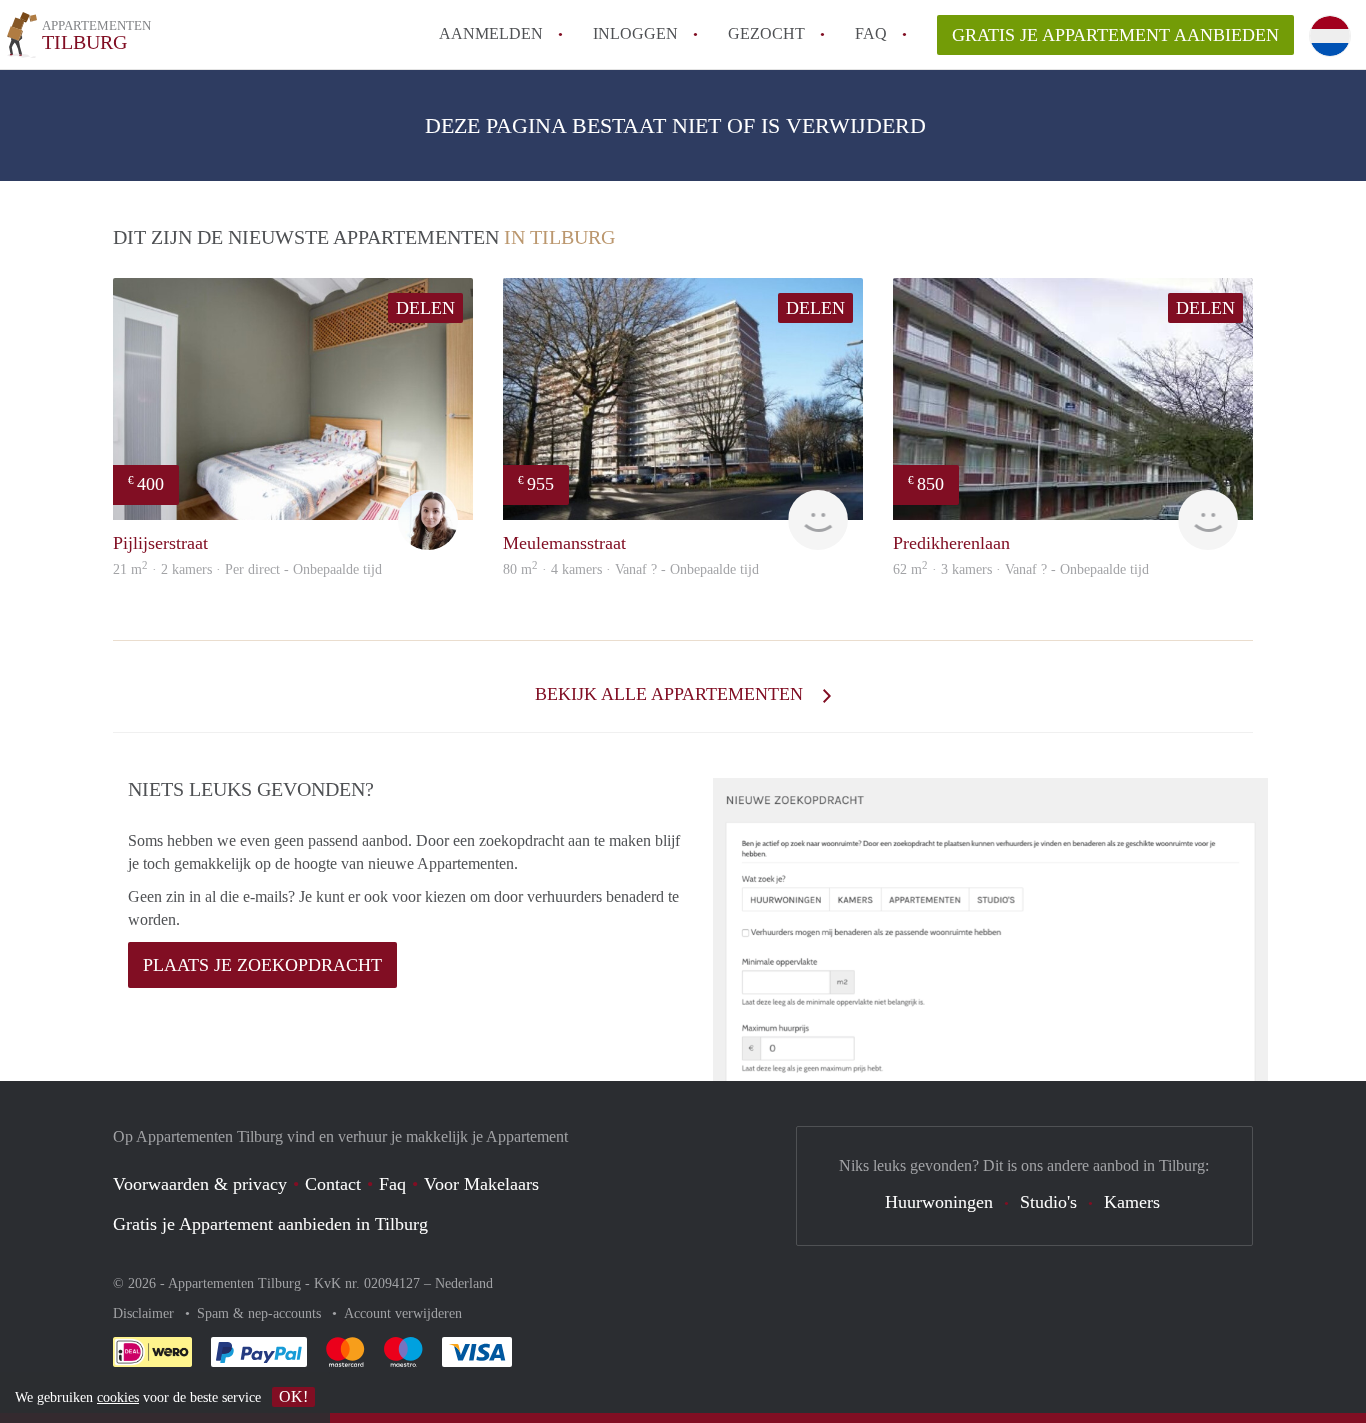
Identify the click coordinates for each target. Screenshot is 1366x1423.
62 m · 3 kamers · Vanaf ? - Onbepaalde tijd (1021, 569)
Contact (333, 1184)
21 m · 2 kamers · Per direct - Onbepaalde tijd (247, 569)
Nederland (464, 1283)
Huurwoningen (939, 1202)
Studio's (1048, 1202)
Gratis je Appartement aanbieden (1115, 35)
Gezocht (766, 33)
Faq (392, 1184)
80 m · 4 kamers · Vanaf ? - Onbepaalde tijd (631, 569)
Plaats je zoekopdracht (262, 965)
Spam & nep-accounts (261, 1313)
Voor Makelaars (481, 1184)
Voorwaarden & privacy (200, 1184)
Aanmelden (491, 33)
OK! (293, 1396)
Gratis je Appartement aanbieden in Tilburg (270, 1224)
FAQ (871, 33)
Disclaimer (145, 1313)
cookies (118, 1397)
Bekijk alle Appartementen (671, 694)
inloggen (635, 33)
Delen (425, 308)
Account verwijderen (403, 1313)
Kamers (1132, 1202)
